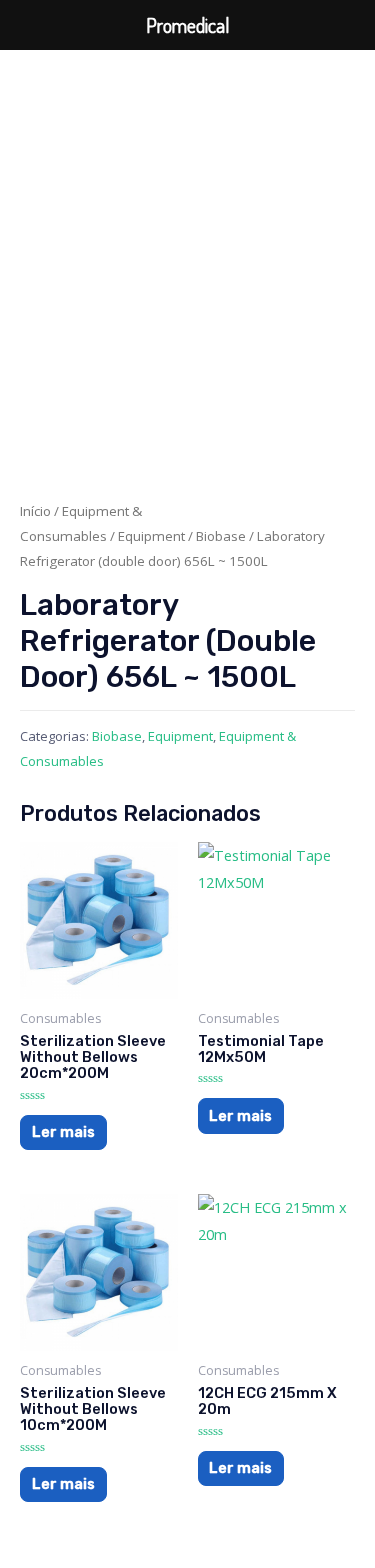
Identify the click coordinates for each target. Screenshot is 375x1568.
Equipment (151, 536)
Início (35, 511)
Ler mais (63, 1132)
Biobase (221, 536)
